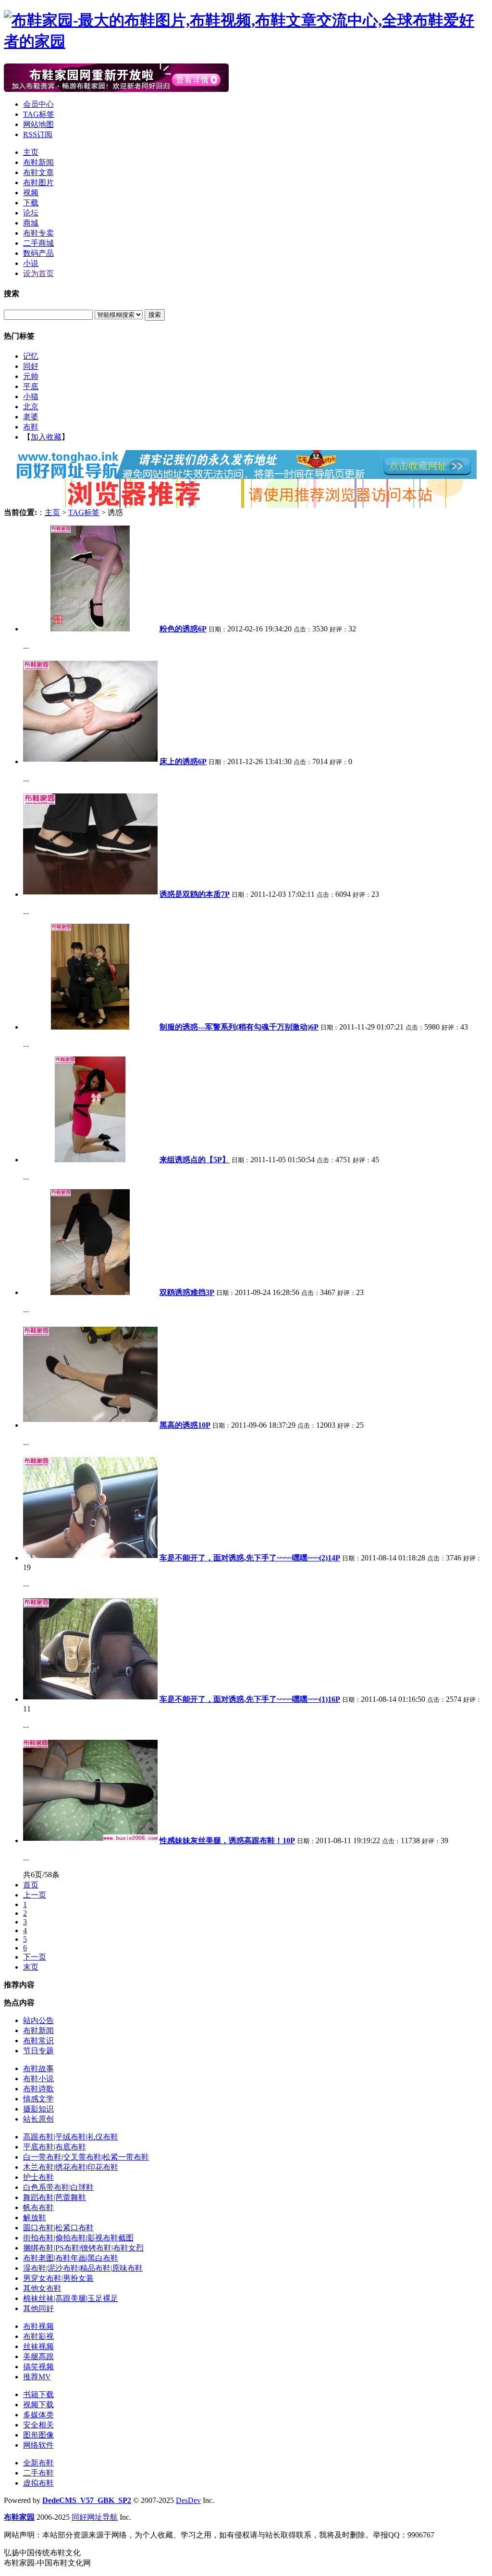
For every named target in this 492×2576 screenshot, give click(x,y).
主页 (31, 152)
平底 (31, 386)
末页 (31, 1967)
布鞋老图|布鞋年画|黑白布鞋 (71, 2258)
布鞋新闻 (38, 162)
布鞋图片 (38, 182)
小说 (31, 263)
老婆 (31, 417)
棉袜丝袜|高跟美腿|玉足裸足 (71, 2298)
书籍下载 (38, 2394)
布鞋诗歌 (38, 2089)
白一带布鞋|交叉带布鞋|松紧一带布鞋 (86, 2157)
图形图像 (38, 2435)
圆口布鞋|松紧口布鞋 (58, 2228)
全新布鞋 (38, 2463)
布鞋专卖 (38, 233)
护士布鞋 (38, 2177)
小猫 (31, 396)
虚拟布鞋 (38, 2483)
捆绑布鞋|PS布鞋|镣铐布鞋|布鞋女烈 (83, 2248)
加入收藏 (46, 437)
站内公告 (38, 2020)
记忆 (31, 356)
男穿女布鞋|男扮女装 (58, 2278)
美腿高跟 (38, 2356)
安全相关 (38, 2425)
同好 (31, 366)
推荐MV (37, 2377)
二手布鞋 (38, 2473)
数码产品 (38, 253)
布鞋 (31, 427)
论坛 (31, 213)
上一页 (35, 1895)
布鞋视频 (38, 2326)
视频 (31, 193)
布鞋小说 (38, 2079)
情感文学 (38, 2099)
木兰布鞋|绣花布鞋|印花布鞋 (71, 2167)
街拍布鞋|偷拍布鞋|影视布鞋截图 (78, 2238)
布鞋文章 (38, 172)
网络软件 (38, 2445)
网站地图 (38, 124)
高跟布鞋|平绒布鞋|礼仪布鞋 (71, 2137)
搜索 (155, 315)
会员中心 (38, 104)
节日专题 (38, 2051)
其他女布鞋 (42, 2288)
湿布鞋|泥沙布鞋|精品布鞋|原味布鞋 (83, 2268)
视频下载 (38, 2405)
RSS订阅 (38, 134)
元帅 (31, 376)
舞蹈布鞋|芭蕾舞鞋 (55, 2197)
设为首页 (38, 273)
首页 (31, 1885)
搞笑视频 (38, 2367)
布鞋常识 (38, 2041)
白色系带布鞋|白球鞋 (58, 2187)
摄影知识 (38, 2109)
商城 (31, 223)
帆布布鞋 (38, 2207)
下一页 (35, 1957)
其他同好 (38, 2308)
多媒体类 (38, 2415)
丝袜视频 (38, 2346)
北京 (31, 407)
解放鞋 (35, 2218)
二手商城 (38, 243)
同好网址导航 (95, 2517)
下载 (31, 203)
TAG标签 (39, 114)
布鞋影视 (38, 2336)
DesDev (188, 2500)
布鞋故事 (38, 2068)
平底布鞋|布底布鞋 (55, 2147)
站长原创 (38, 2119)
